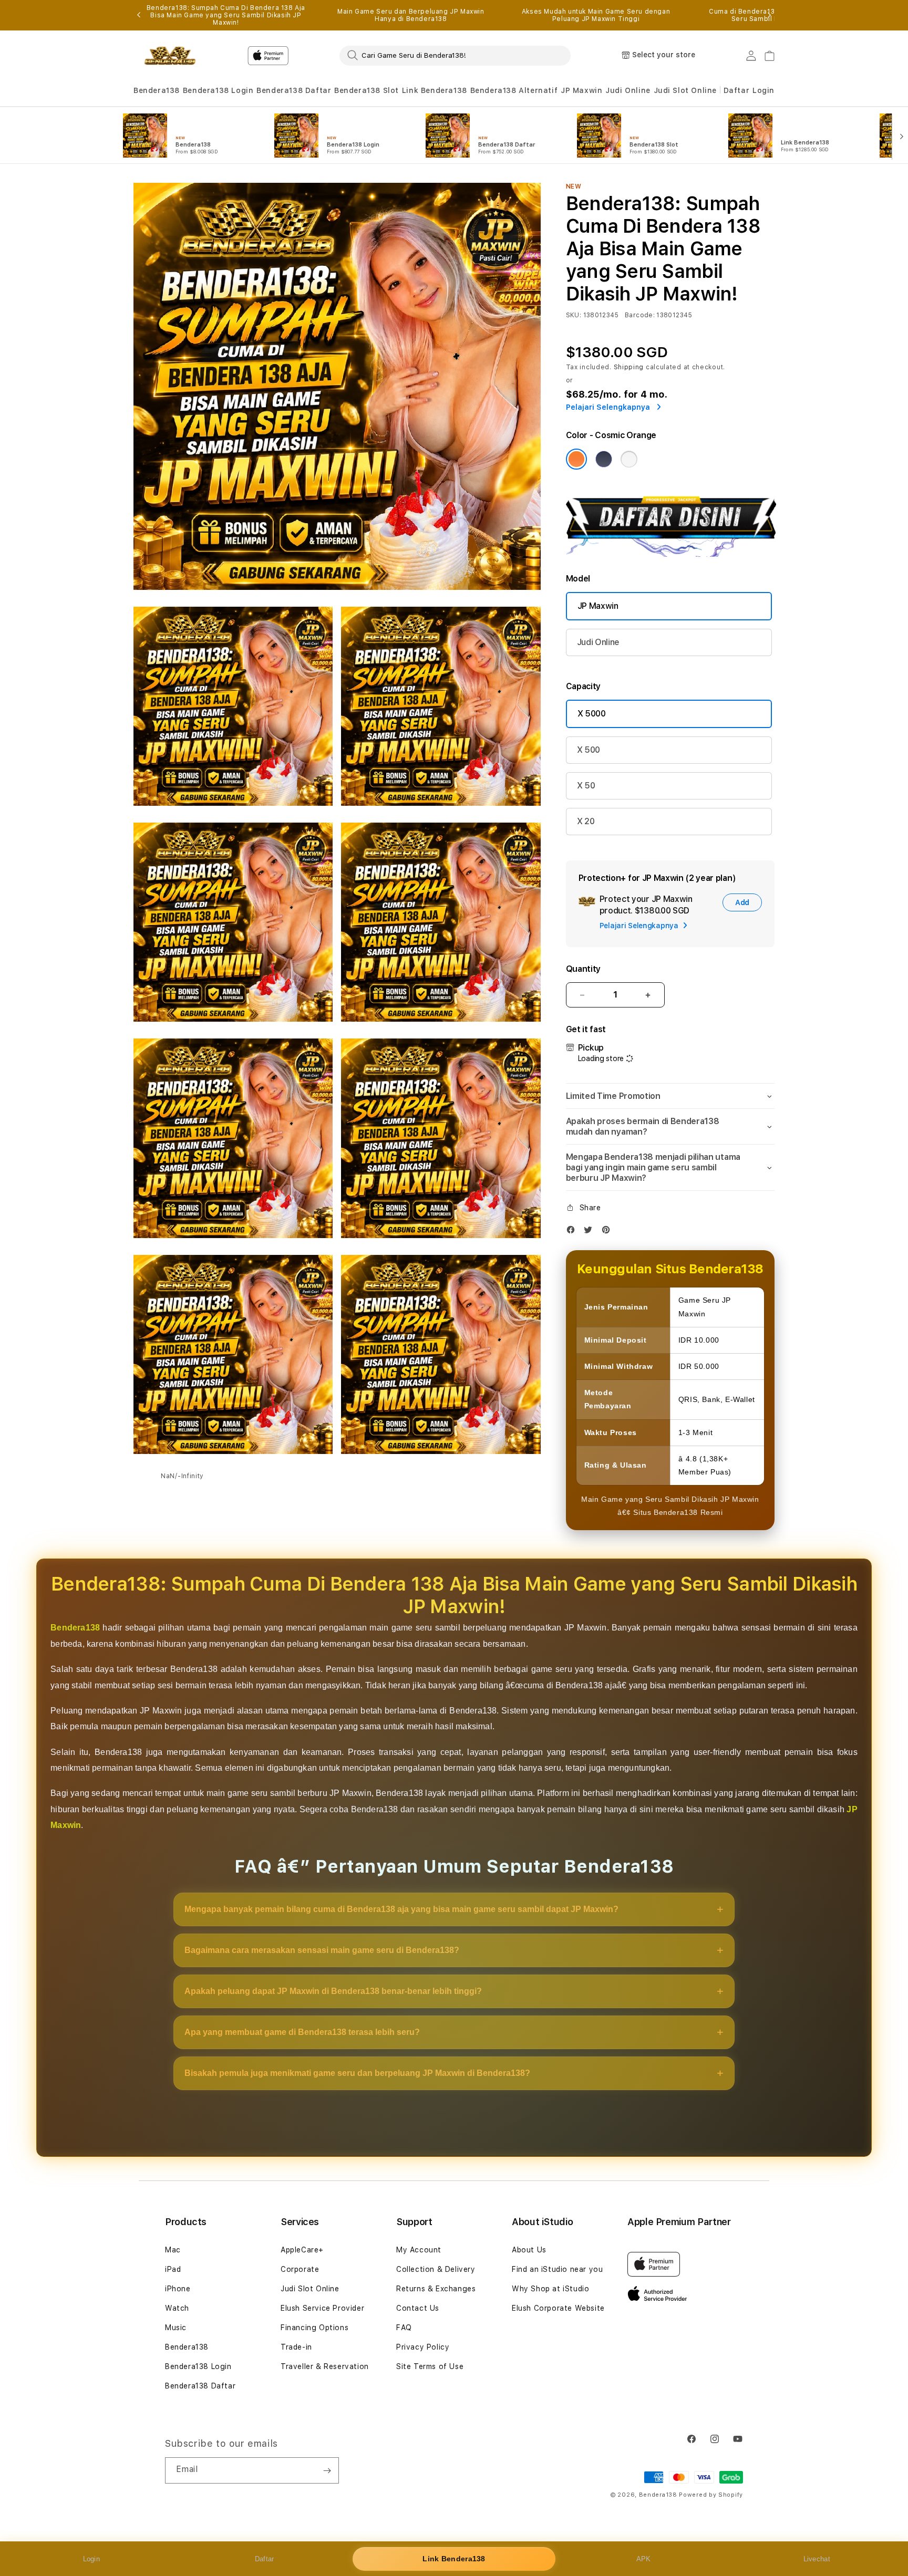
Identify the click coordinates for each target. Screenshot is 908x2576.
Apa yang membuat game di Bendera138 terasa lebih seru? (302, 2032)
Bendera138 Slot (367, 90)
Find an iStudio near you (557, 2269)
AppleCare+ (302, 2250)
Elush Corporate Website (558, 2308)
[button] (157, 91)
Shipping (629, 367)
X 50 (586, 786)
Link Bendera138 (435, 90)
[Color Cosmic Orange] (576, 459)
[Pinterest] (608, 1232)
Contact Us (418, 2308)
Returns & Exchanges (436, 2289)
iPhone (178, 2289)
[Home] (170, 56)
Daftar (265, 2559)
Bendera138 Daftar (294, 90)
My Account (419, 2250)
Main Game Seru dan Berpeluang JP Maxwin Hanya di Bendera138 (411, 15)
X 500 (589, 750)
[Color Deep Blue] (604, 459)
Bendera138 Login (218, 90)
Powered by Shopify (711, 2495)
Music (176, 2328)
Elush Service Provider (322, 2308)
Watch (177, 2308)
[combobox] (455, 55)
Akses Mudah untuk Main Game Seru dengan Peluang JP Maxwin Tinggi (596, 15)
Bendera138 (157, 90)
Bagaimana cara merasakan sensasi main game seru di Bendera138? (322, 1950)
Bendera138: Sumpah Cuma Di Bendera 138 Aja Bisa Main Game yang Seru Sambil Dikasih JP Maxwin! (226, 15)
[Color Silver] (629, 459)
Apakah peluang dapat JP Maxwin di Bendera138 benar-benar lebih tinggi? (333, 1991)
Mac (173, 2250)
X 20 (586, 821)
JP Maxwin (581, 90)
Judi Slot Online (685, 90)
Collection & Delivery (436, 2269)
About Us (529, 2250)
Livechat (817, 2559)
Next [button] (769, 15)
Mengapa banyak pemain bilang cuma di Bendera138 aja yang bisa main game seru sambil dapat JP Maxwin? (401, 1909)
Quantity (583, 969)
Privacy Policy (423, 2347)
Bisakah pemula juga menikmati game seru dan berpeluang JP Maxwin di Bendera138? (357, 2073)
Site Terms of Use (430, 2366)
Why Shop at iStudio (550, 2289)
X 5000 (592, 714)
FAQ (404, 2328)
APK (644, 2559)
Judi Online (628, 90)
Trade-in (296, 2347)
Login (92, 2559)
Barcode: (640, 315)
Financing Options (314, 2328)
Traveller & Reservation (325, 2366)
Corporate (300, 2269)
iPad (173, 2269)
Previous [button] (139, 15)
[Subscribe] (327, 2470)
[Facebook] (573, 1232)
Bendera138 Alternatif (514, 90)
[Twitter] (591, 1232)
